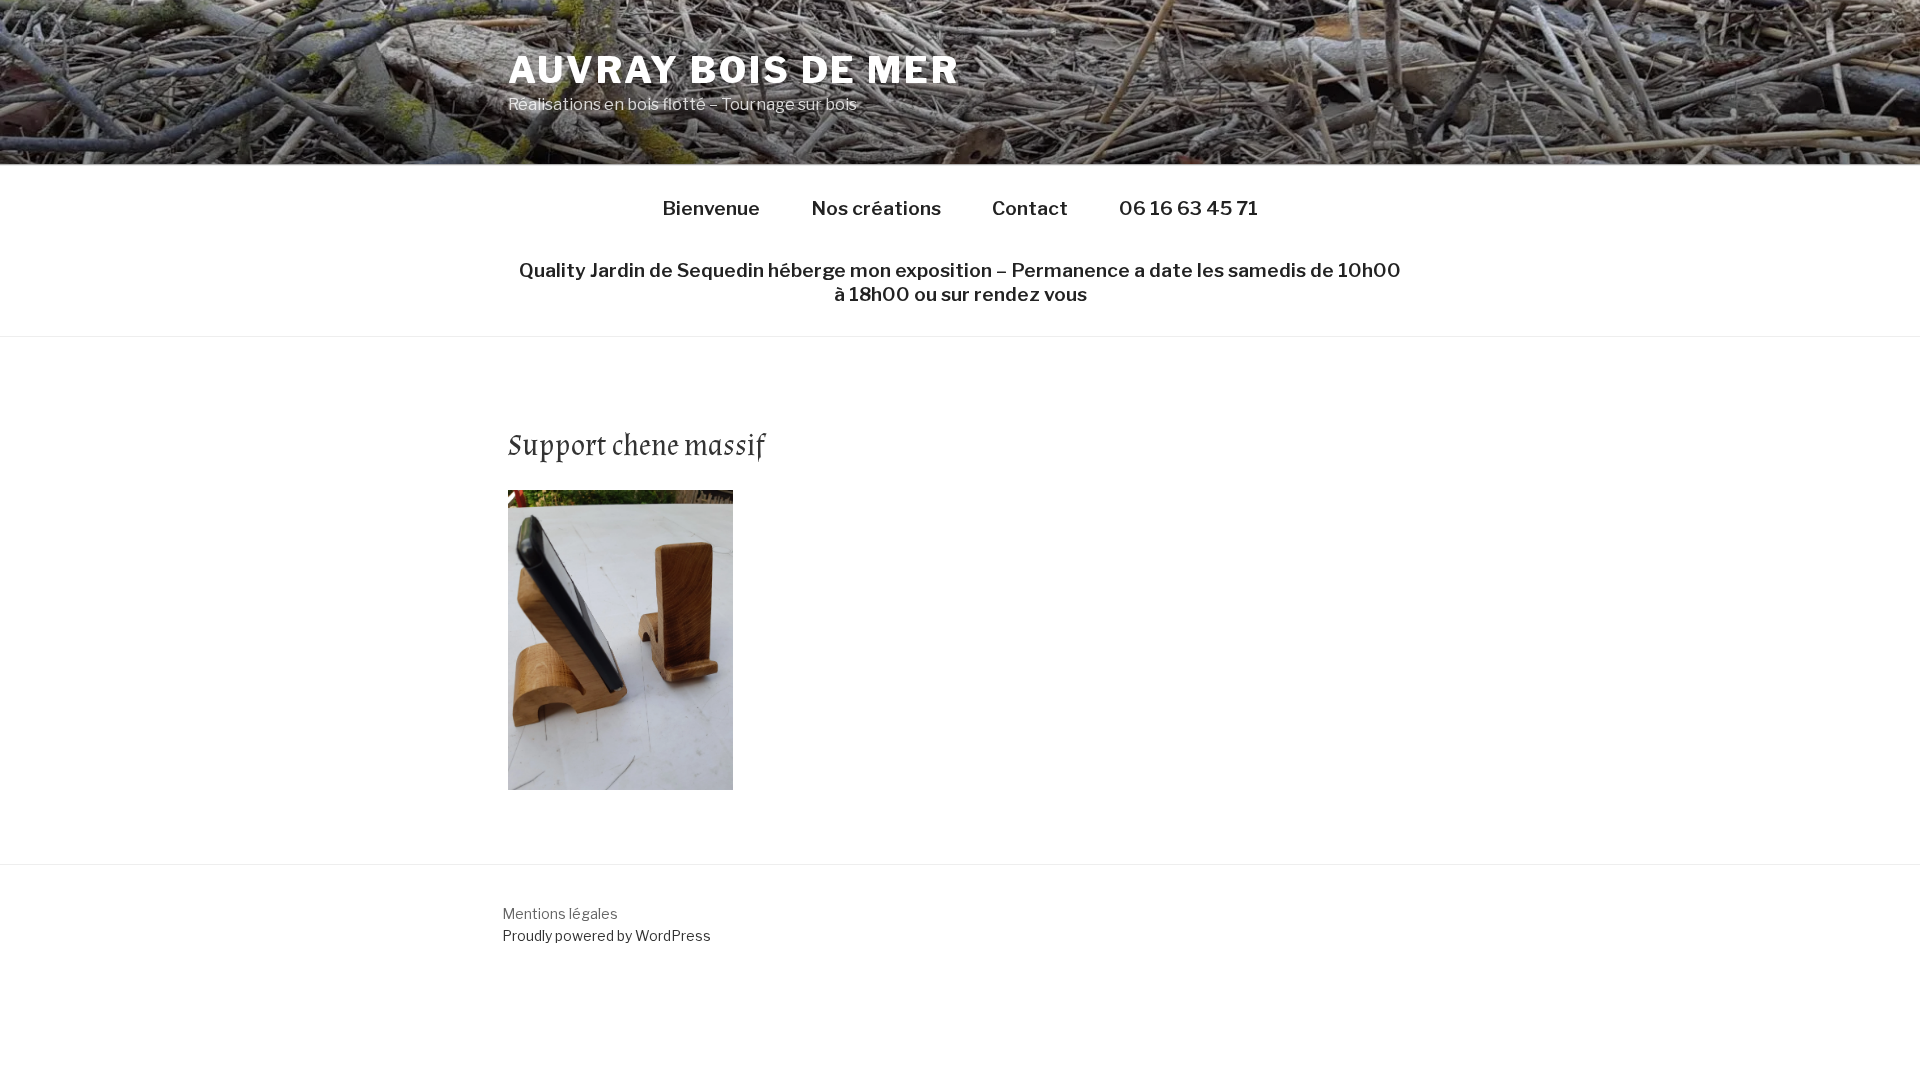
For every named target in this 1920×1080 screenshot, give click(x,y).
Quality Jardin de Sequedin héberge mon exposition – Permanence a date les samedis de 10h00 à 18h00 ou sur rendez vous (960, 282)
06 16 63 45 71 (1188, 208)
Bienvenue (711, 208)
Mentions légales (560, 913)
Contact (1030, 208)
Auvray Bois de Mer (734, 70)
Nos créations (876, 208)
